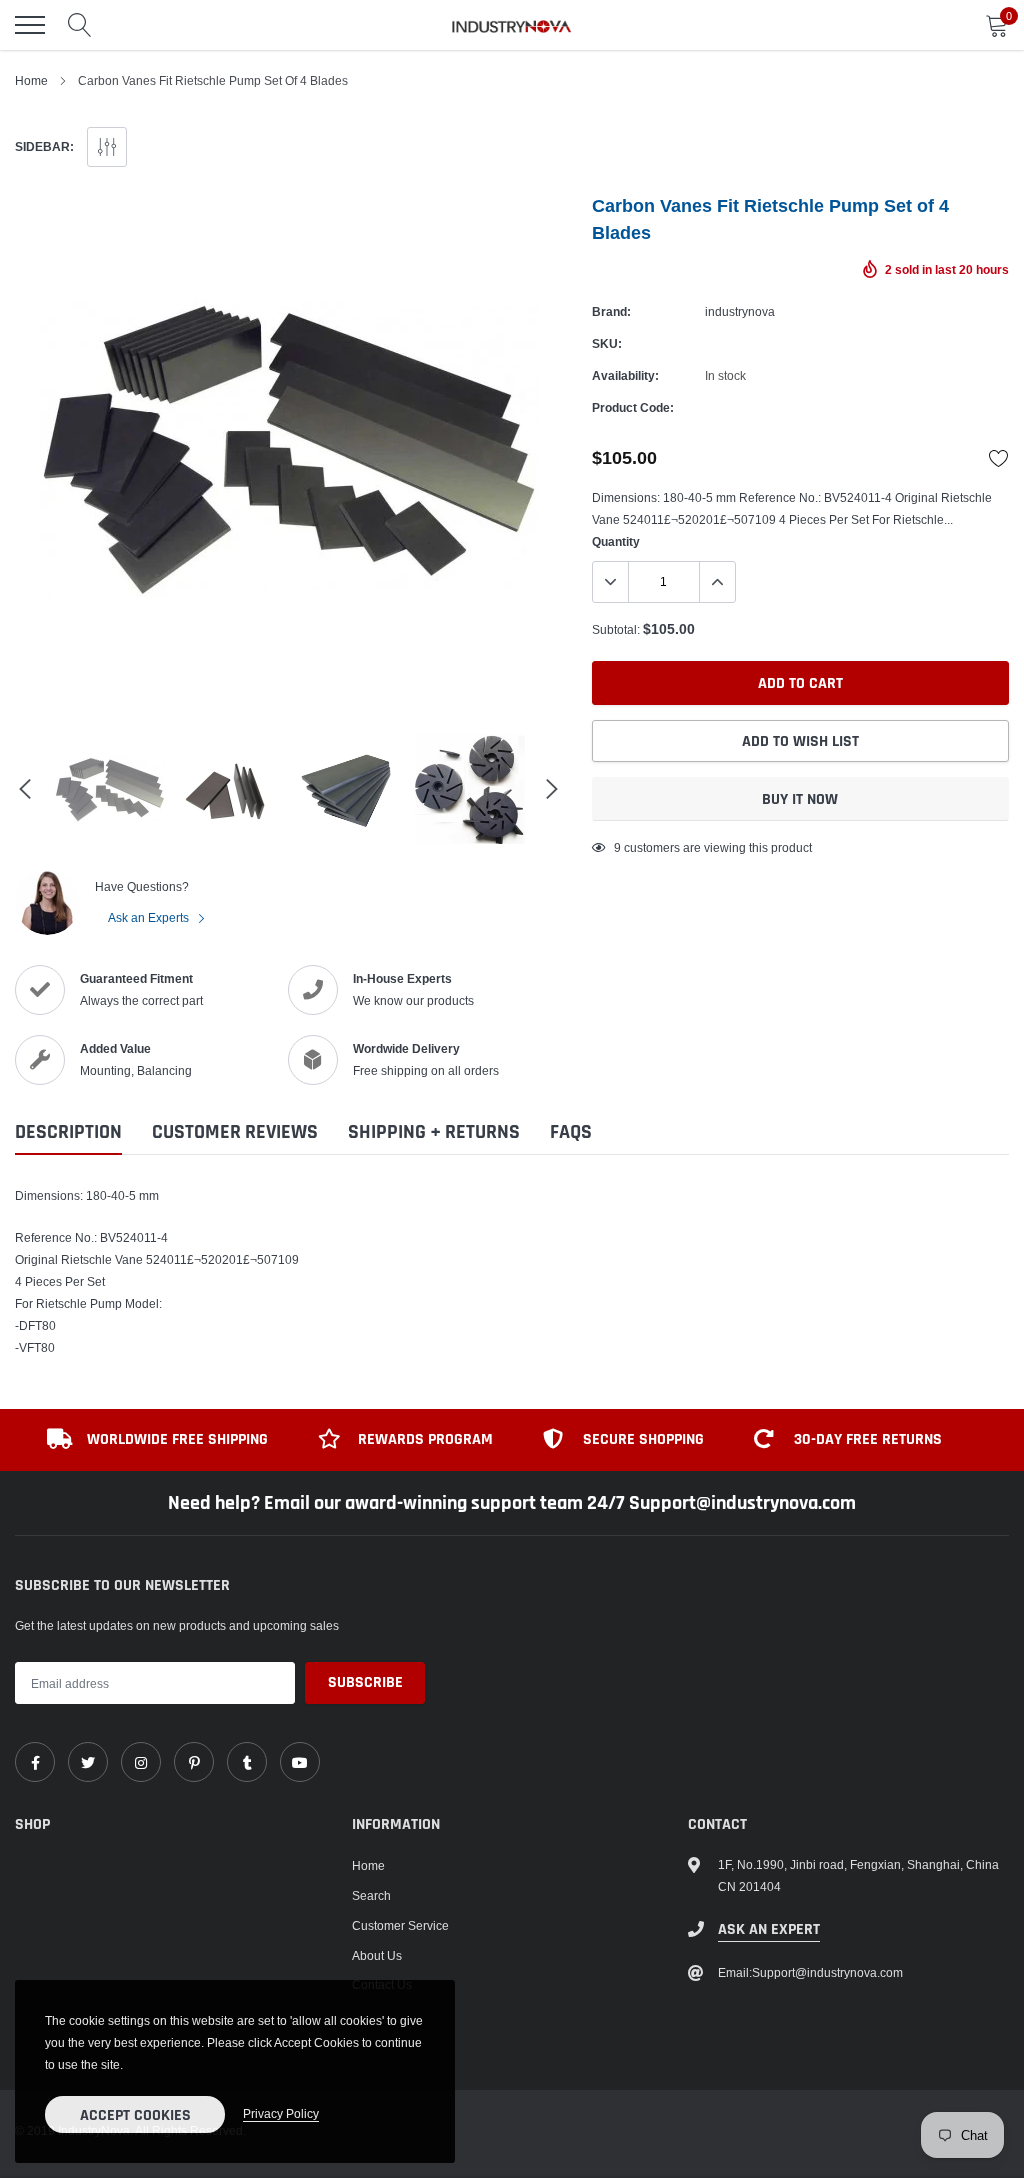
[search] (80, 25)
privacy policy (281, 2113)
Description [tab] (68, 1132)
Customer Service (400, 1925)
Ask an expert (769, 1929)
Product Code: (633, 407)
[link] (35, 1762)
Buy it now (800, 799)
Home (31, 80)
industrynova (740, 311)
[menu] (30, 25)
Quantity (616, 541)
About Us (377, 1955)
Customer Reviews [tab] (235, 1132)
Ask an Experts (150, 917)
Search (371, 1895)
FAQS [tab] (571, 1132)
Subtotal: (616, 629)
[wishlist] (999, 458)
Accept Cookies (135, 2115)
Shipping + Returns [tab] (434, 1132)
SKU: (607, 343)
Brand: (611, 311)
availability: (625, 375)
